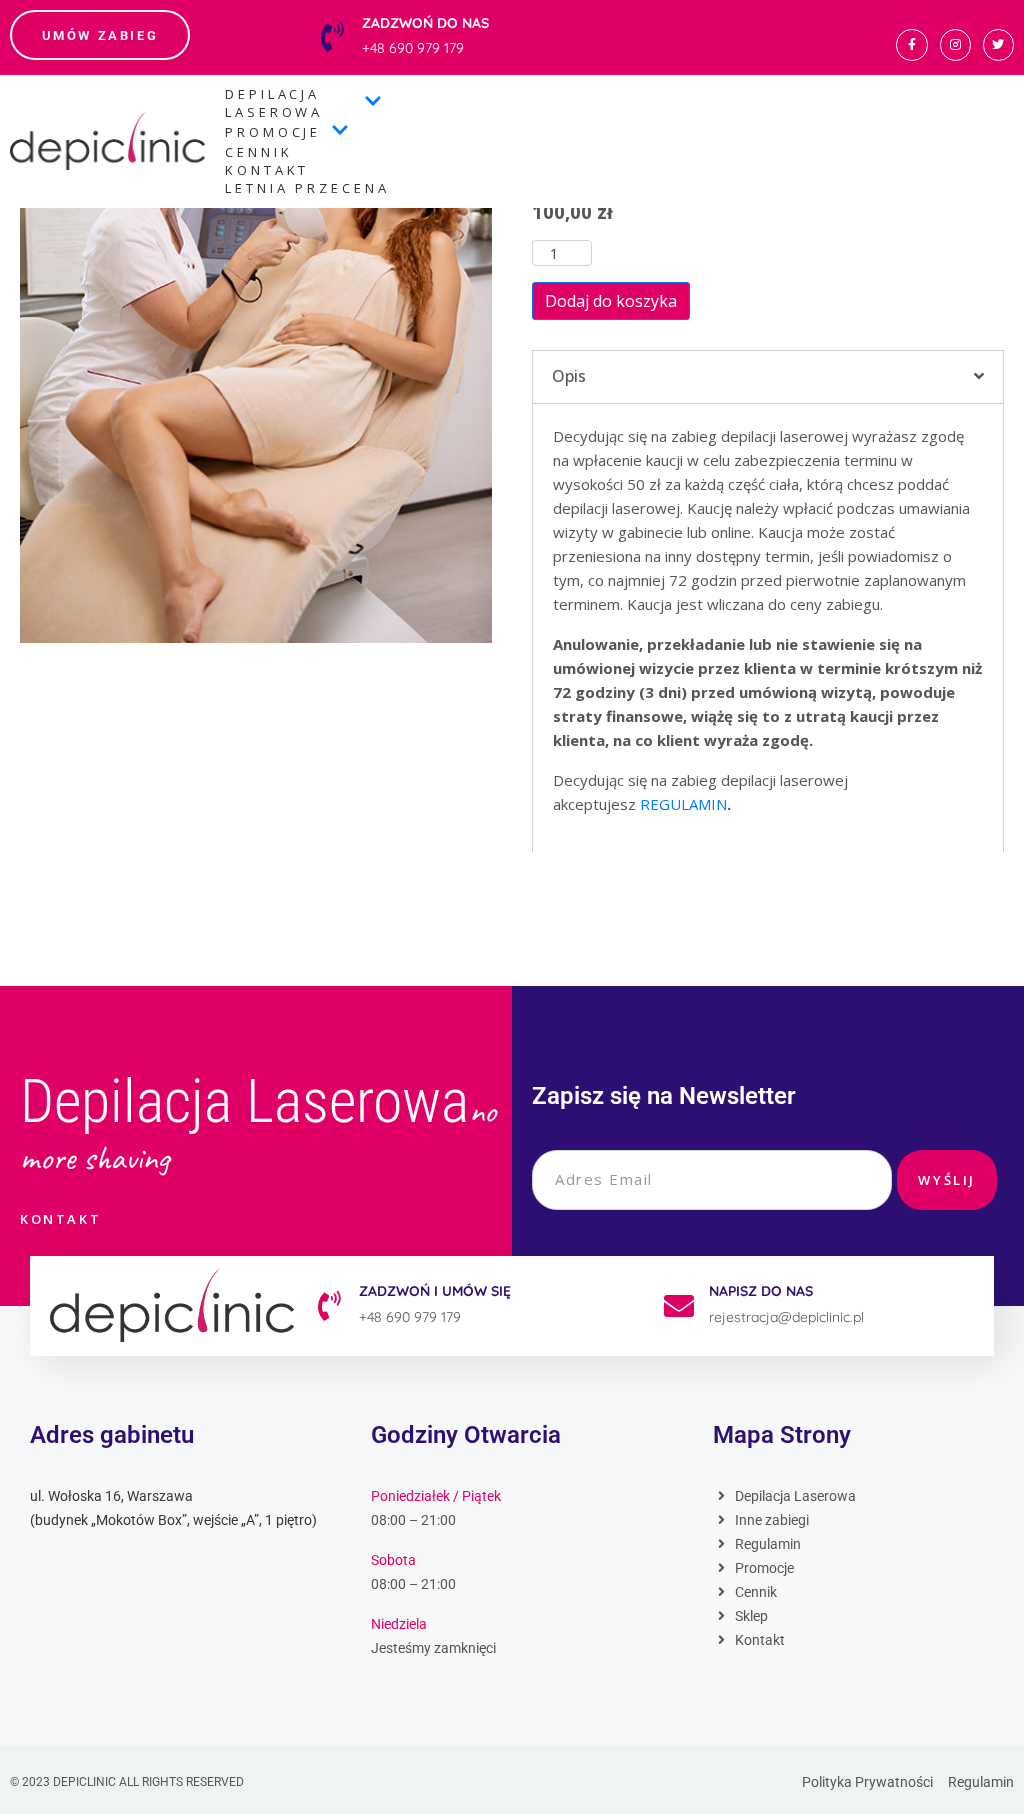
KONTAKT (267, 170)
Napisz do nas (761, 1291)
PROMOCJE (273, 132)
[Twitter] (998, 44)
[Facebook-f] (911, 44)
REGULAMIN (683, 804)
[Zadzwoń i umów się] (329, 1306)
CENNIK (258, 152)
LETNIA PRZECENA (307, 188)
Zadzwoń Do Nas (425, 23)
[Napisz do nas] (679, 1306)
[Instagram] (955, 44)
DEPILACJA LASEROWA (274, 103)
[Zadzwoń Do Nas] (332, 37)
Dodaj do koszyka (611, 301)
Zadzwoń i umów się (435, 1291)
